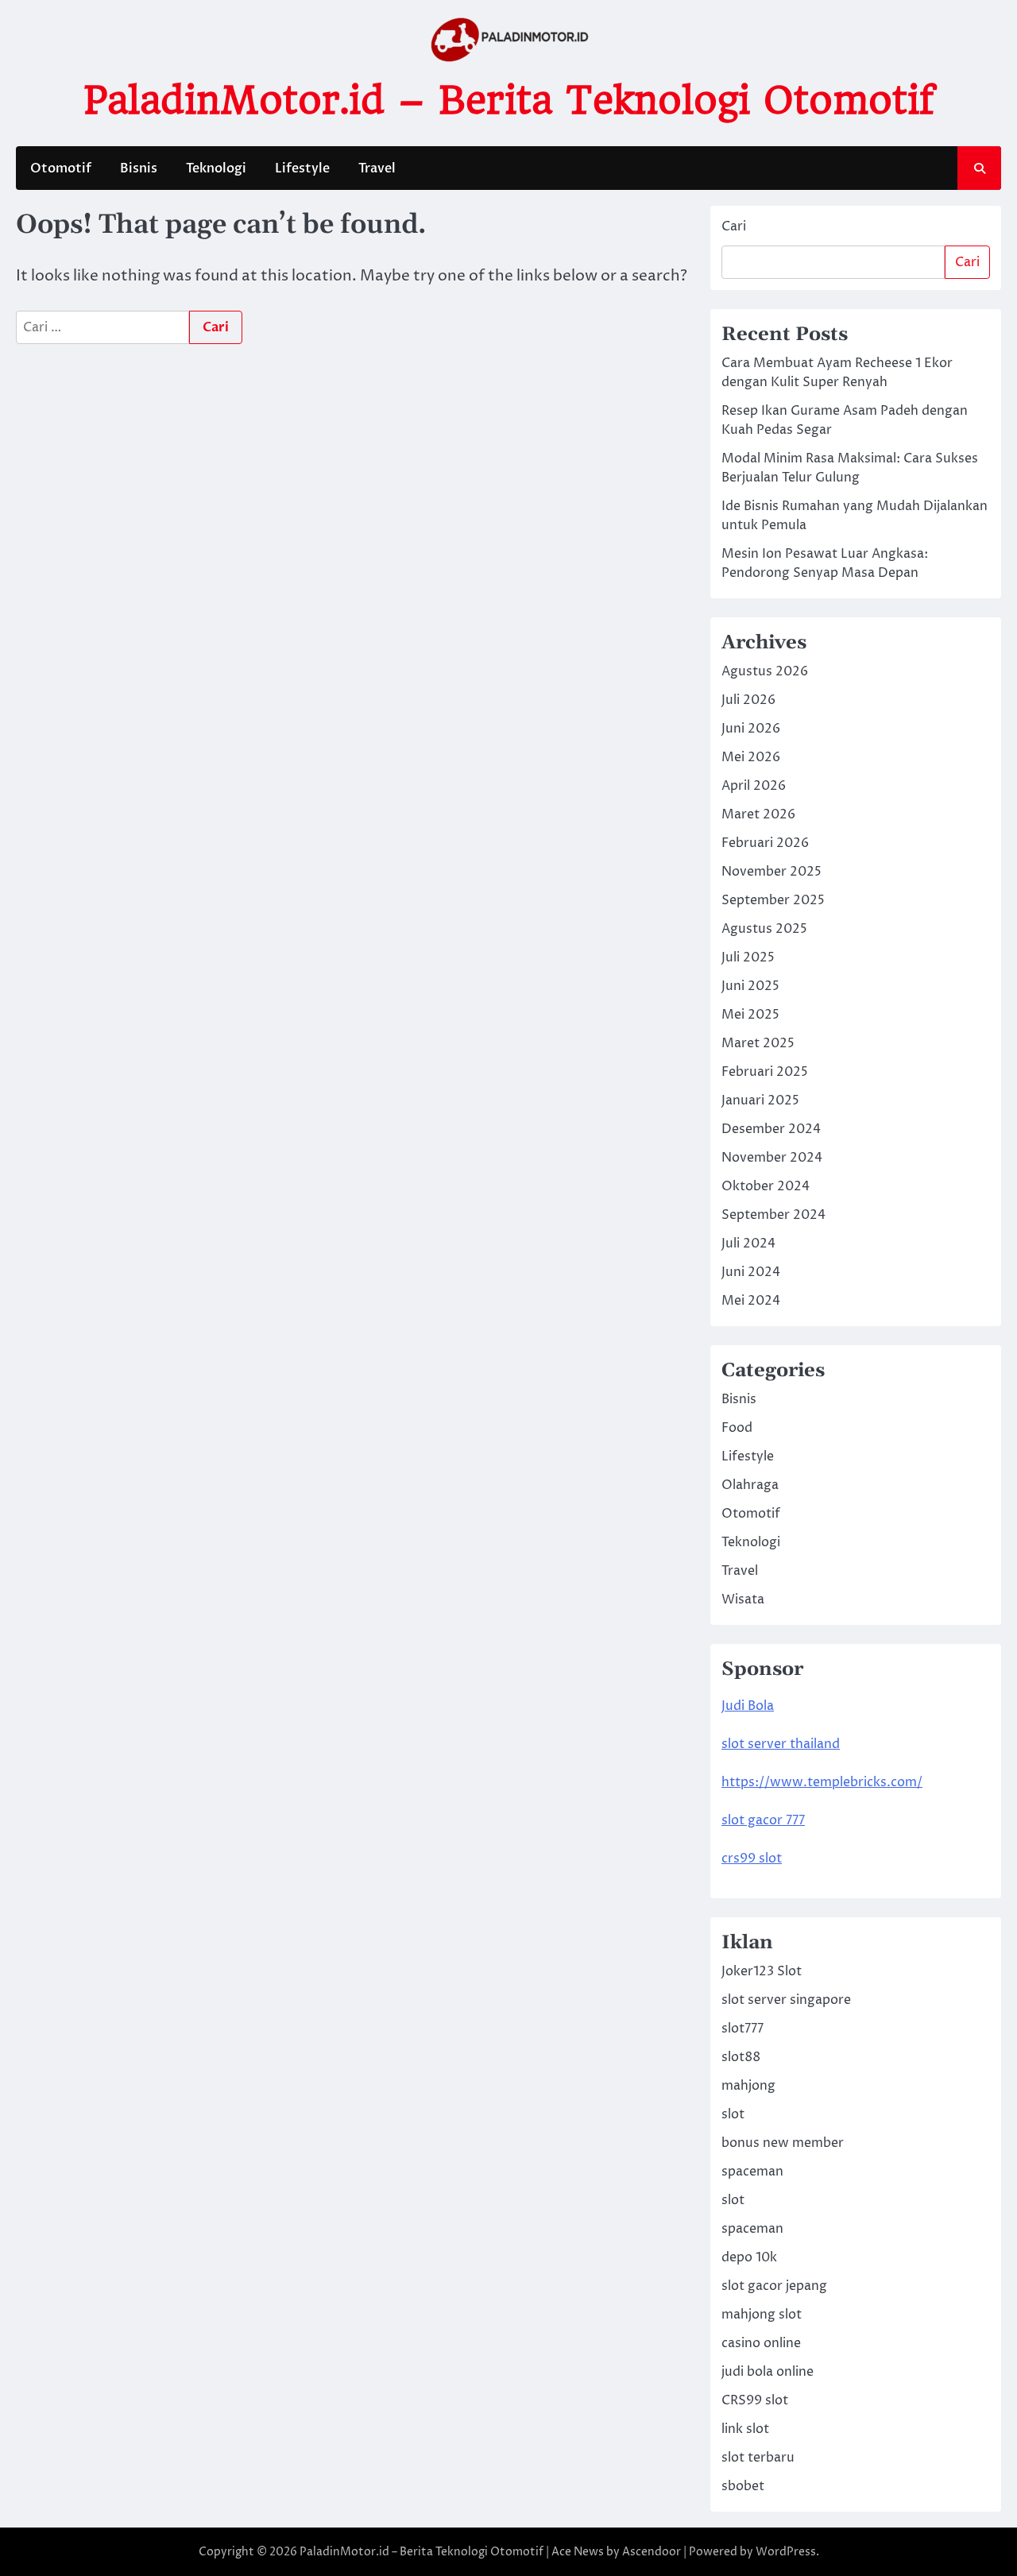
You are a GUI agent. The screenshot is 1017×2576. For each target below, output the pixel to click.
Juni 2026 (751, 729)
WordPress (786, 2552)
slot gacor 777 (763, 1820)
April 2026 (754, 786)
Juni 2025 (750, 986)
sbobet (743, 2486)
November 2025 (771, 872)
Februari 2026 (765, 843)
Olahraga (750, 1485)
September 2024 (773, 1215)
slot (733, 2114)
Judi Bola (748, 1706)
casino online (761, 2343)
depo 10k (749, 2257)
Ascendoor (652, 2552)
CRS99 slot (755, 2400)
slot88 (741, 2057)
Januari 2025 (760, 1100)
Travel (377, 168)
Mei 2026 (751, 757)
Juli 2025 (748, 957)
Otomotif (61, 168)
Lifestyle (302, 168)
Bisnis (139, 168)
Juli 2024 (748, 1244)
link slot (745, 2429)
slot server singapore (786, 2000)
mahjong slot (762, 2315)
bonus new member (783, 2143)
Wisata (743, 1599)
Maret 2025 (758, 1043)
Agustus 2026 (765, 671)
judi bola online (768, 2372)
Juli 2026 (748, 700)
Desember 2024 (771, 1129)
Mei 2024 (751, 1301)
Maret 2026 (758, 814)
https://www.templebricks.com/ (822, 1782)
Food (737, 1428)
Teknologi (216, 168)
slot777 (742, 2029)
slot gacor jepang (774, 2286)
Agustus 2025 (764, 929)
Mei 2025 (750, 1015)
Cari (734, 226)
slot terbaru (758, 2458)
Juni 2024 (751, 1272)
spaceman (752, 2172)
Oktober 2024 (766, 1186)
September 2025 (773, 900)
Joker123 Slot (762, 1971)
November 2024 (772, 1158)
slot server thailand (781, 1744)
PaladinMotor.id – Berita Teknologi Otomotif (509, 100)
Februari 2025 (765, 1072)
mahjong (748, 2086)
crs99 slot (752, 1859)
